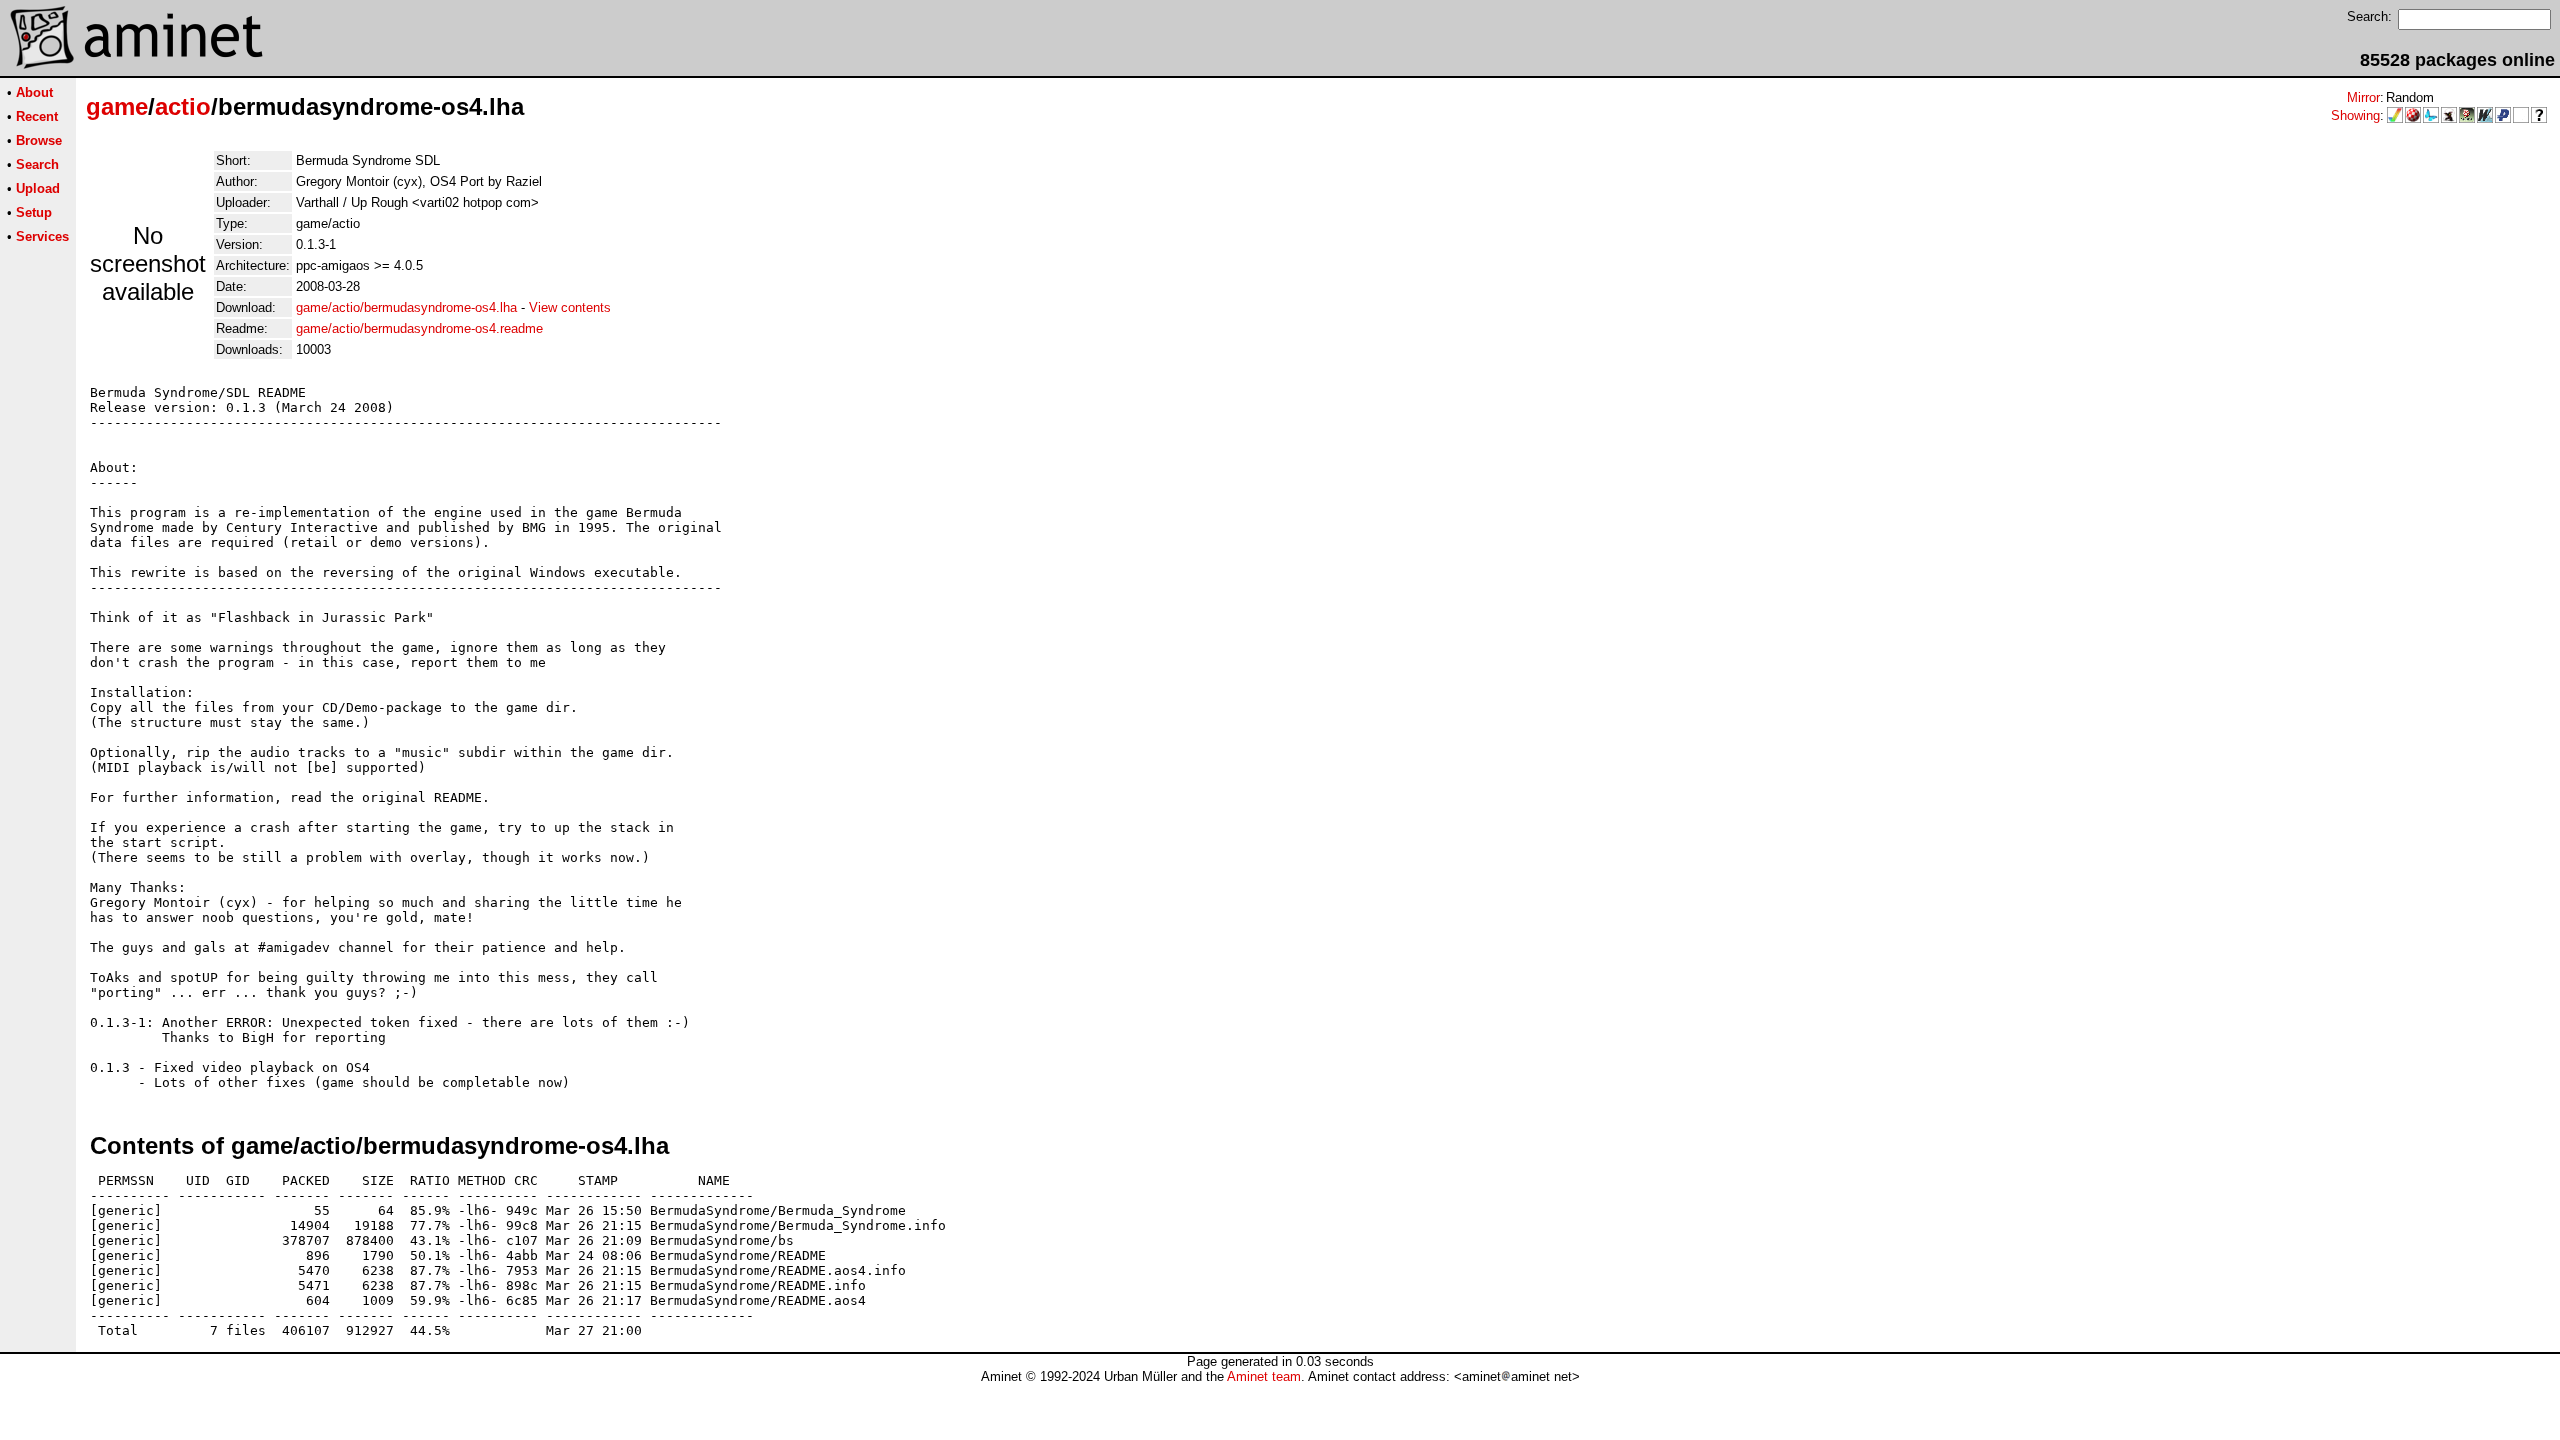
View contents (570, 307)
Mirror (2363, 97)
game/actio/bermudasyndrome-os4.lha (406, 307)
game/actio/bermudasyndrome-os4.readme (419, 328)
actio (183, 106)
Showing (2355, 115)
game (117, 106)
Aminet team (1264, 1376)
